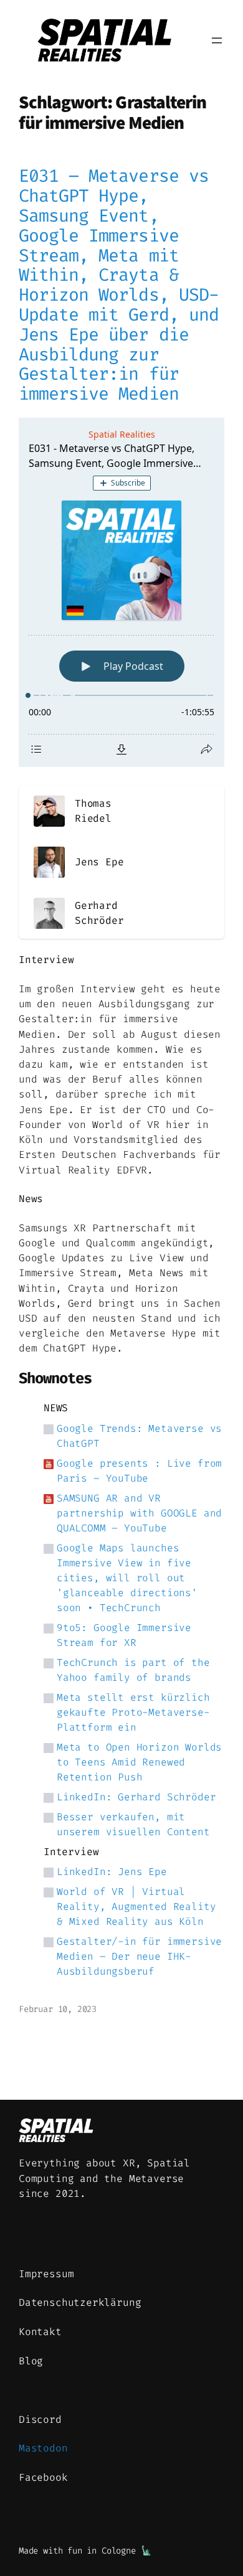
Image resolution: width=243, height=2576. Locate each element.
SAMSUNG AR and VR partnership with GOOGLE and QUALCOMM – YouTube (139, 1513)
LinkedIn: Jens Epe (112, 1872)
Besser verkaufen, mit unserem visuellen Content (133, 1824)
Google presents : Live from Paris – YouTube (139, 1471)
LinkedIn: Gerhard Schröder (136, 1797)
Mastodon (43, 2448)
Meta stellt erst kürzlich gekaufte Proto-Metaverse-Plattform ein (133, 1712)
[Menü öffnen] (217, 40)
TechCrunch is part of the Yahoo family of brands (133, 1670)
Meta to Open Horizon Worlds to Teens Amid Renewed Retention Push (139, 1762)
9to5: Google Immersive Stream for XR (124, 1635)
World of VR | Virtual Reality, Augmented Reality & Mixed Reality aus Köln (136, 1906)
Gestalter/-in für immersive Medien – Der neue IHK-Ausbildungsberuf (139, 1956)
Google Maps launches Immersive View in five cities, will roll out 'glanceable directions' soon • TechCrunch (127, 1578)
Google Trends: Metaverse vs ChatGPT (139, 1436)
